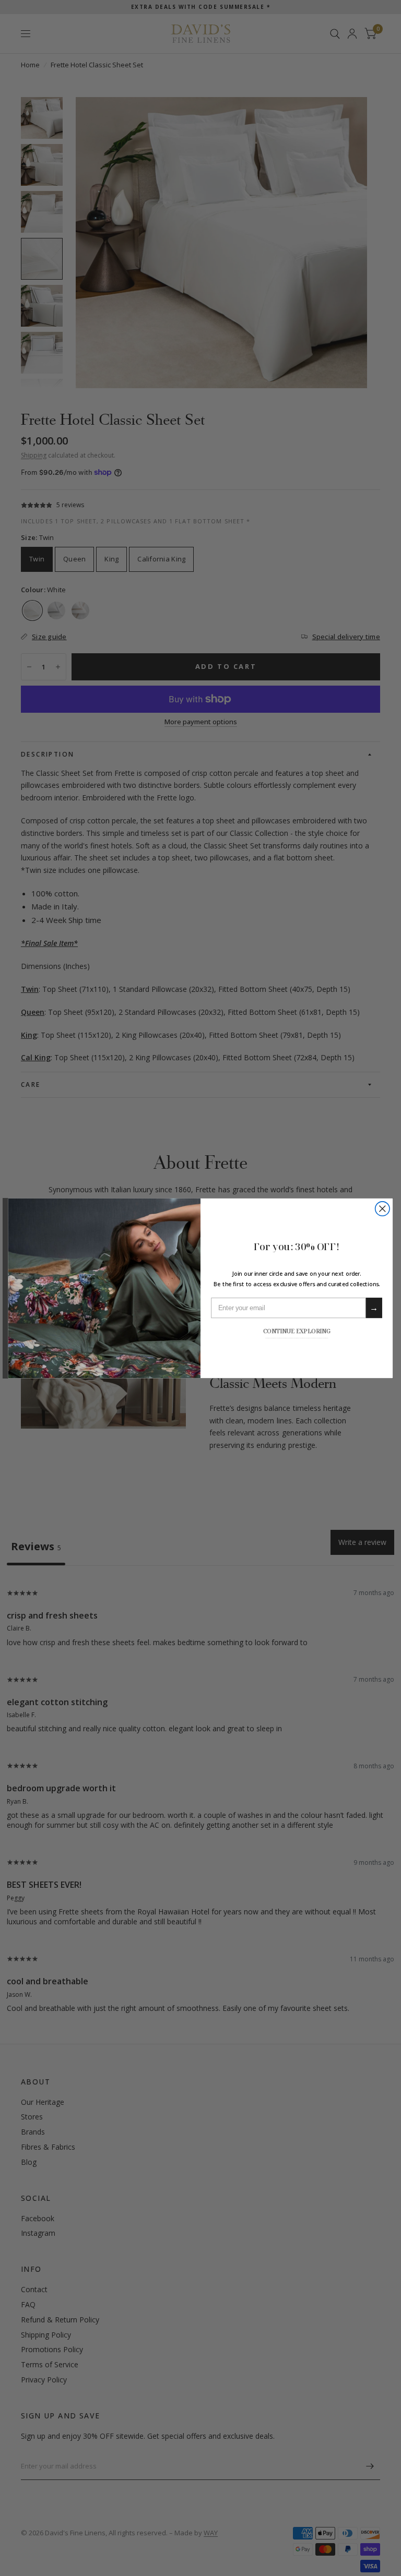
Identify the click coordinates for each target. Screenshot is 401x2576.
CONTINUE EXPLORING (297, 1330)
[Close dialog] (382, 1208)
